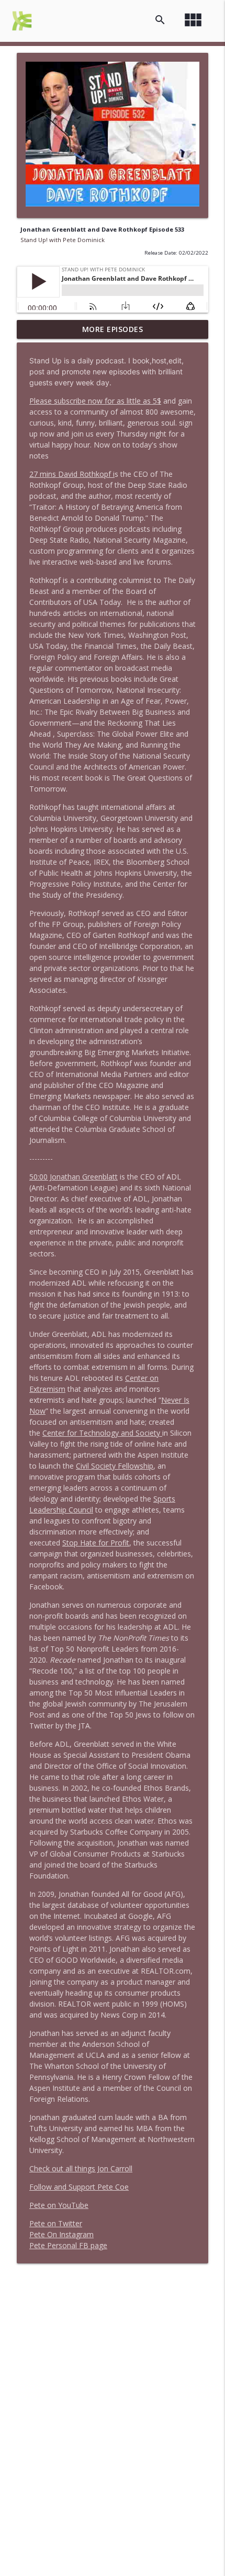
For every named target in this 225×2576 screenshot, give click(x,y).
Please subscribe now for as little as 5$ (95, 401)
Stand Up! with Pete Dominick (63, 240)
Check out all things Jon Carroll (81, 2168)
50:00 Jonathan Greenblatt (74, 1177)
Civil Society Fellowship (115, 1466)
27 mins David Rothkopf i (72, 474)
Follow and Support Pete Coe (79, 2187)
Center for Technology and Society (102, 1433)
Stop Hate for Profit (96, 1543)
